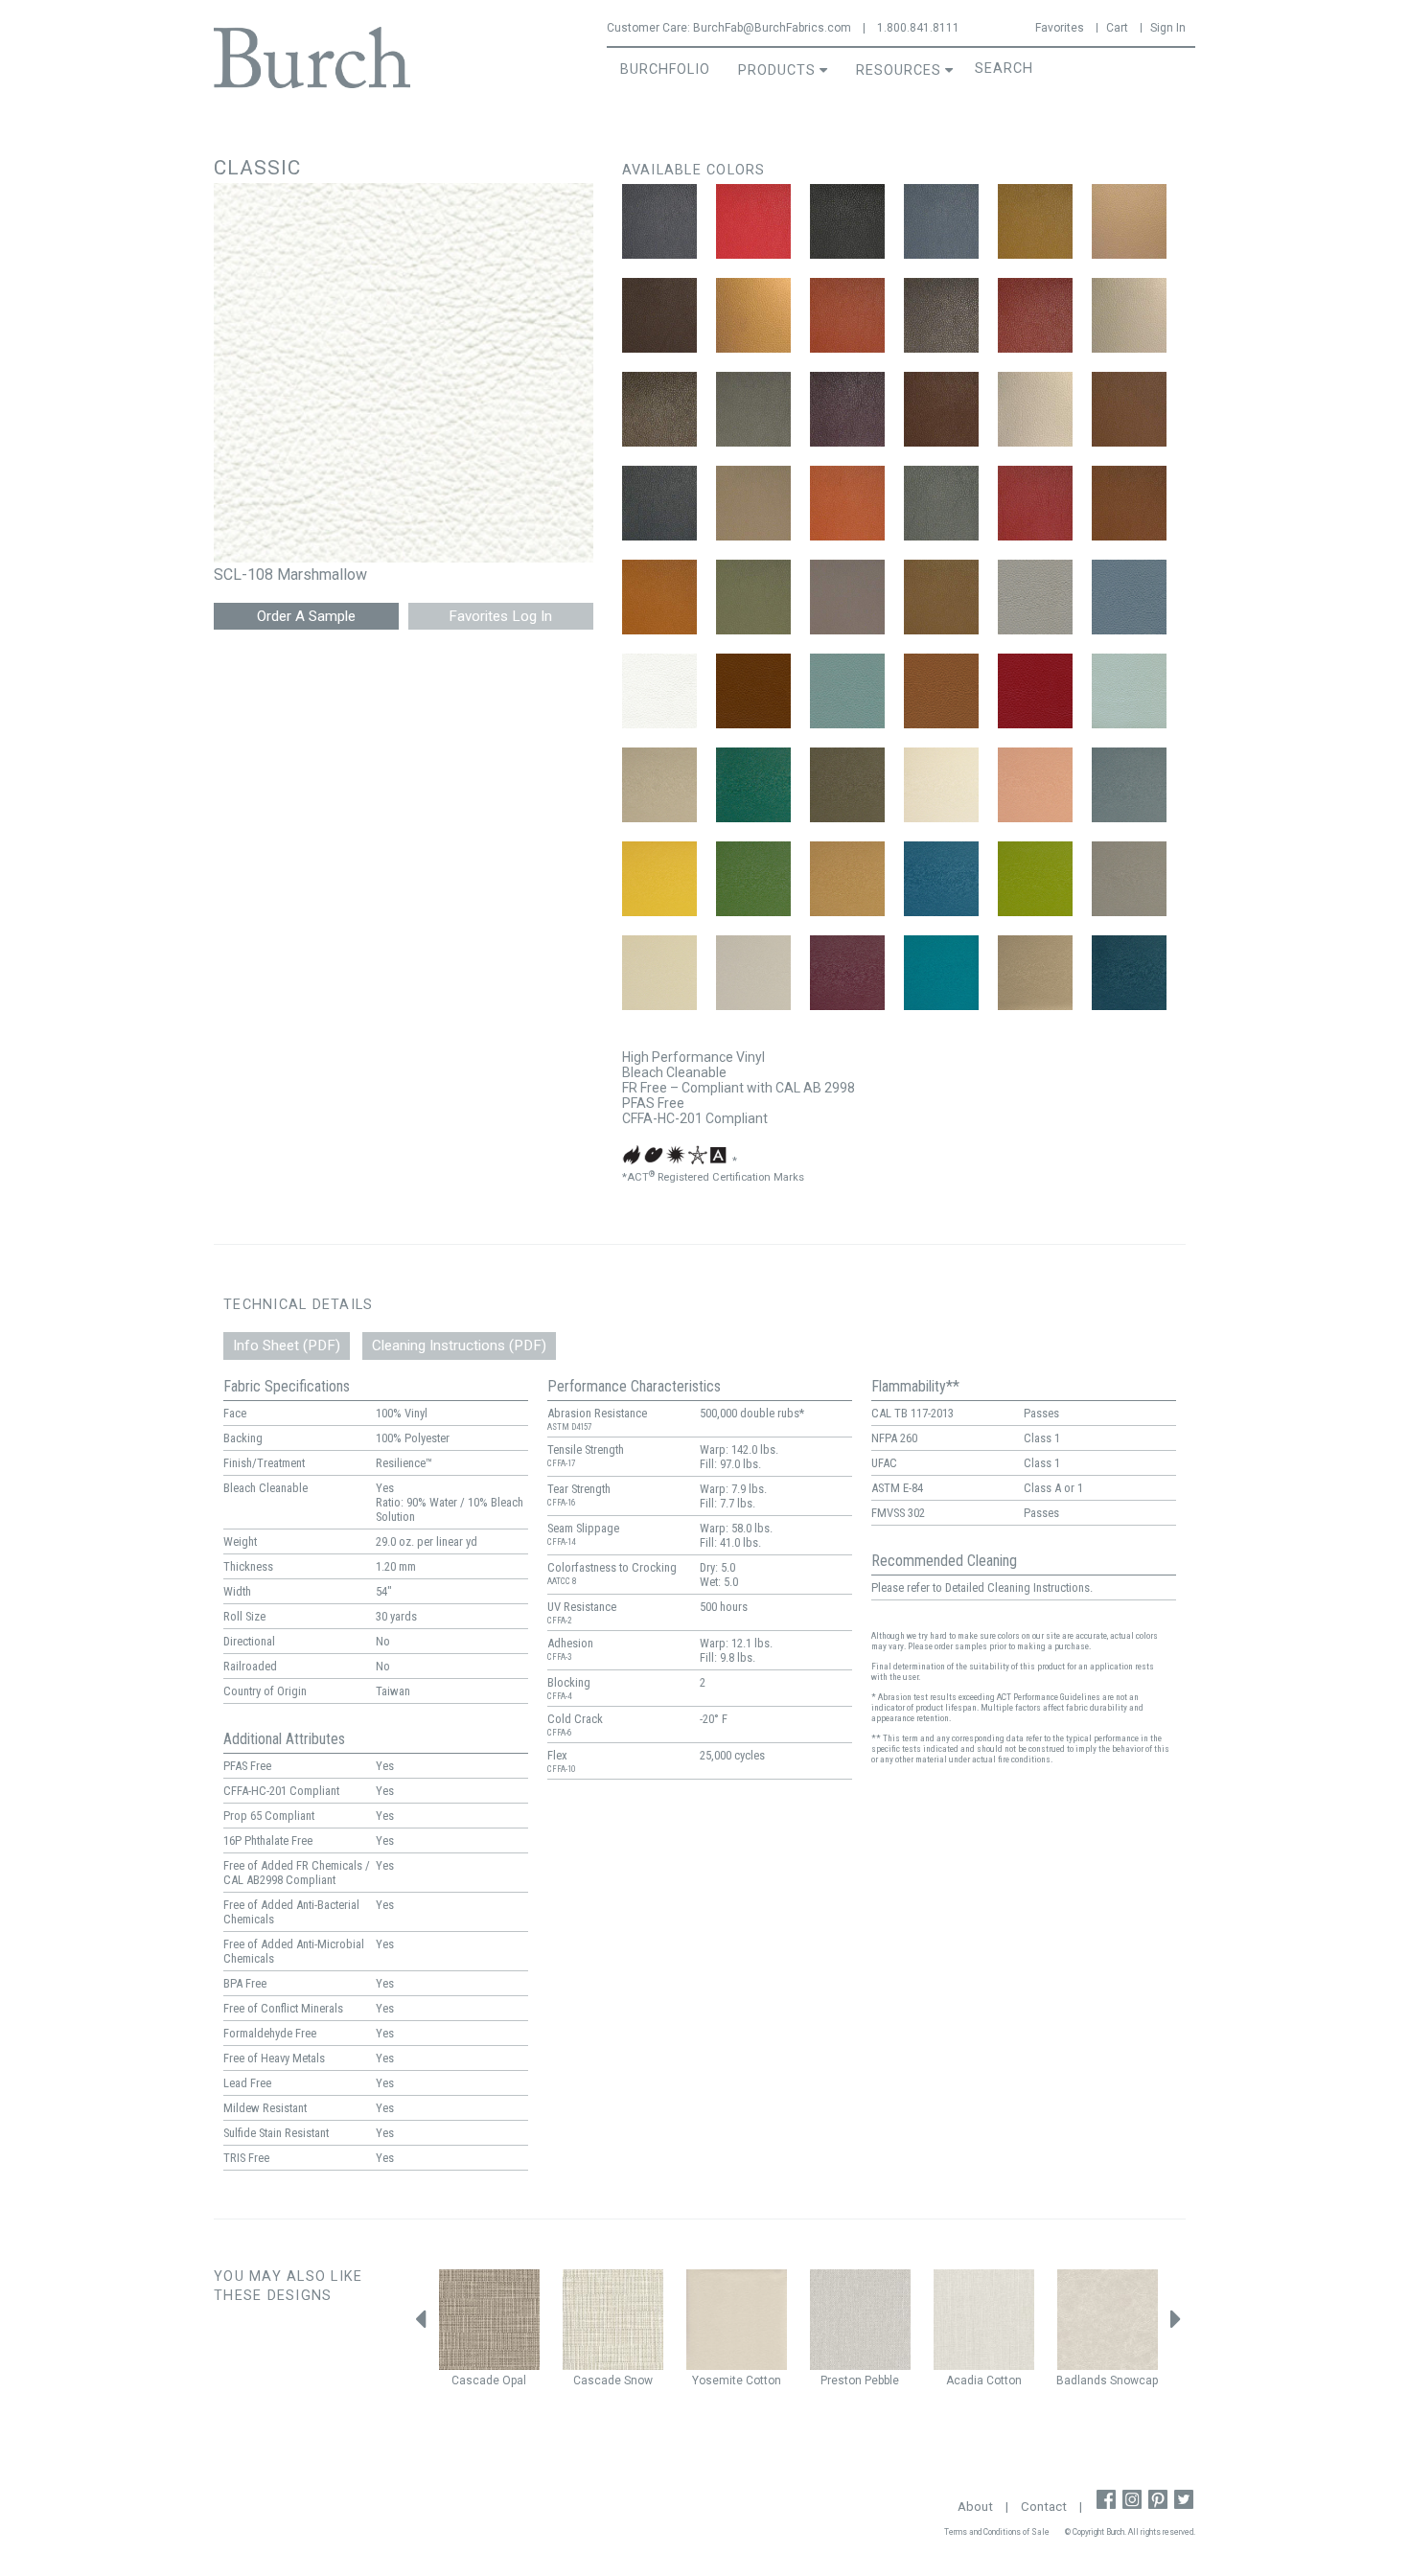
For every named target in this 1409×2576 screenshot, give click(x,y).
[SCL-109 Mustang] (753, 691)
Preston (841, 2380)
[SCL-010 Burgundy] (659, 315)
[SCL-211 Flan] (847, 879)
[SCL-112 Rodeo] (941, 691)
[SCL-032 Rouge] (1035, 503)
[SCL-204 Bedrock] (847, 785)
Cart (1117, 28)
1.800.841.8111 (918, 28)
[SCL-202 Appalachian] (753, 785)
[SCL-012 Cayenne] (847, 315)
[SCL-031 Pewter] (941, 503)
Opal (514, 2380)
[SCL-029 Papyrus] (753, 503)
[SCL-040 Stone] (847, 597)
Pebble (882, 2380)
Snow (638, 2380)
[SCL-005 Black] (847, 221)
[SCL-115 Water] (1129, 691)
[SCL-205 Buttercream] (941, 785)
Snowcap (1134, 2380)
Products (777, 70)
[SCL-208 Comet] (1129, 785)
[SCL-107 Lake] (1129, 597)
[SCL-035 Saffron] (659, 597)
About (975, 2507)
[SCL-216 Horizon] (753, 973)
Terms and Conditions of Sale (997, 2532)
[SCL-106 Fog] (1035, 597)
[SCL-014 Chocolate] (941, 315)
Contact (1044, 2507)
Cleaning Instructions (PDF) (459, 1345)
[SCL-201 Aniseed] (659, 785)
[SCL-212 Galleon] (941, 879)
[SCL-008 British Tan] (1035, 221)
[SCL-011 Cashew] (753, 315)
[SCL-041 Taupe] (941, 597)
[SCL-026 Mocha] (1129, 409)
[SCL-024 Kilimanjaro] (1035, 409)
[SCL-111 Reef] (847, 691)
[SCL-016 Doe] (1129, 315)
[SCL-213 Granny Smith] (1035, 879)
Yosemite (717, 2380)
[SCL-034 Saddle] (1129, 503)
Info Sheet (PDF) (287, 1345)
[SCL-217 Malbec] (847, 973)
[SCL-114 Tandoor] (1035, 691)
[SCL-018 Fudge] (659, 409)
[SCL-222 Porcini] (1035, 973)
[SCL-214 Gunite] (1129, 879)
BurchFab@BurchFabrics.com (772, 28)
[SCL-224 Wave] (1129, 973)
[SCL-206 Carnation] (1035, 785)
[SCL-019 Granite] (753, 409)
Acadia (965, 2380)
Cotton (763, 2380)
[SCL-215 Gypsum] (659, 973)
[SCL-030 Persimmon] (847, 503)
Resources (899, 70)
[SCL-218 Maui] (941, 973)
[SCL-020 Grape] (847, 409)
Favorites (1060, 28)
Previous (420, 2324)
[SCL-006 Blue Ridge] (941, 221)
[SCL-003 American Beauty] (753, 221)
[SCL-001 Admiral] (659, 221)
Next (1176, 2324)
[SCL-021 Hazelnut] (941, 409)
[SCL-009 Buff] (1129, 221)
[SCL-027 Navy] (659, 503)
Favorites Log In (500, 616)
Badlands (1082, 2380)
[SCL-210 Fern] (753, 879)
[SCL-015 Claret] (1035, 315)
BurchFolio (665, 69)
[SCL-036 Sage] (753, 597)
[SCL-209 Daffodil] (659, 879)
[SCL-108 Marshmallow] (659, 691)
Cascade (475, 2380)
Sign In (1168, 28)
